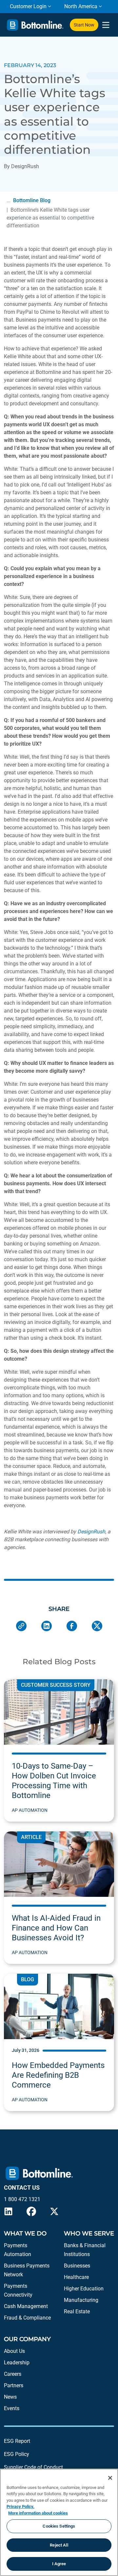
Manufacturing (81, 2300)
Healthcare (76, 2277)
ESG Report (17, 2441)
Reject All (59, 2545)
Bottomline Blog (32, 200)
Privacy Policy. (20, 2506)
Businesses (77, 2266)
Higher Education (84, 2289)
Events (12, 2408)
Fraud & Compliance (27, 2318)
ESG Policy (17, 2454)
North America (81, 6)
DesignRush (91, 1532)
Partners (14, 2385)
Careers (13, 2374)
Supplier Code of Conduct (33, 2467)
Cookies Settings (59, 2526)
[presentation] (106, 25)
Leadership (17, 2363)
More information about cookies (38, 2513)
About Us (14, 2351)
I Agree (59, 2564)
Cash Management (26, 2306)
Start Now (84, 25)
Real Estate (77, 2311)
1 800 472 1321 (22, 2199)
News (10, 2397)
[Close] (110, 2478)
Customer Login (28, 6)
